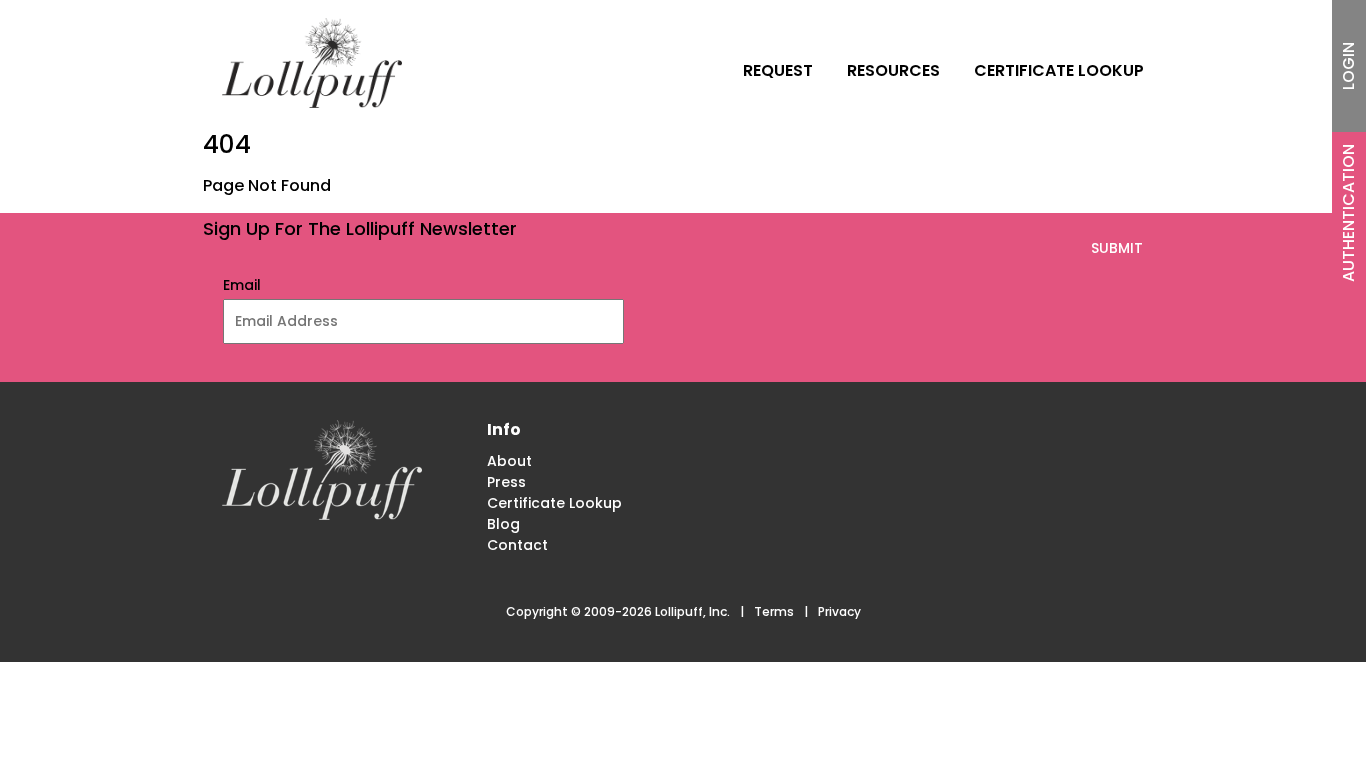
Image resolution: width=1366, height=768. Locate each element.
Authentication (1348, 213)
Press (506, 482)
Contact (517, 545)
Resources (893, 70)
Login (1348, 66)
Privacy (839, 611)
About (509, 461)
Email (242, 285)
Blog (503, 524)
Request (778, 70)
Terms (774, 611)
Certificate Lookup (1059, 70)
